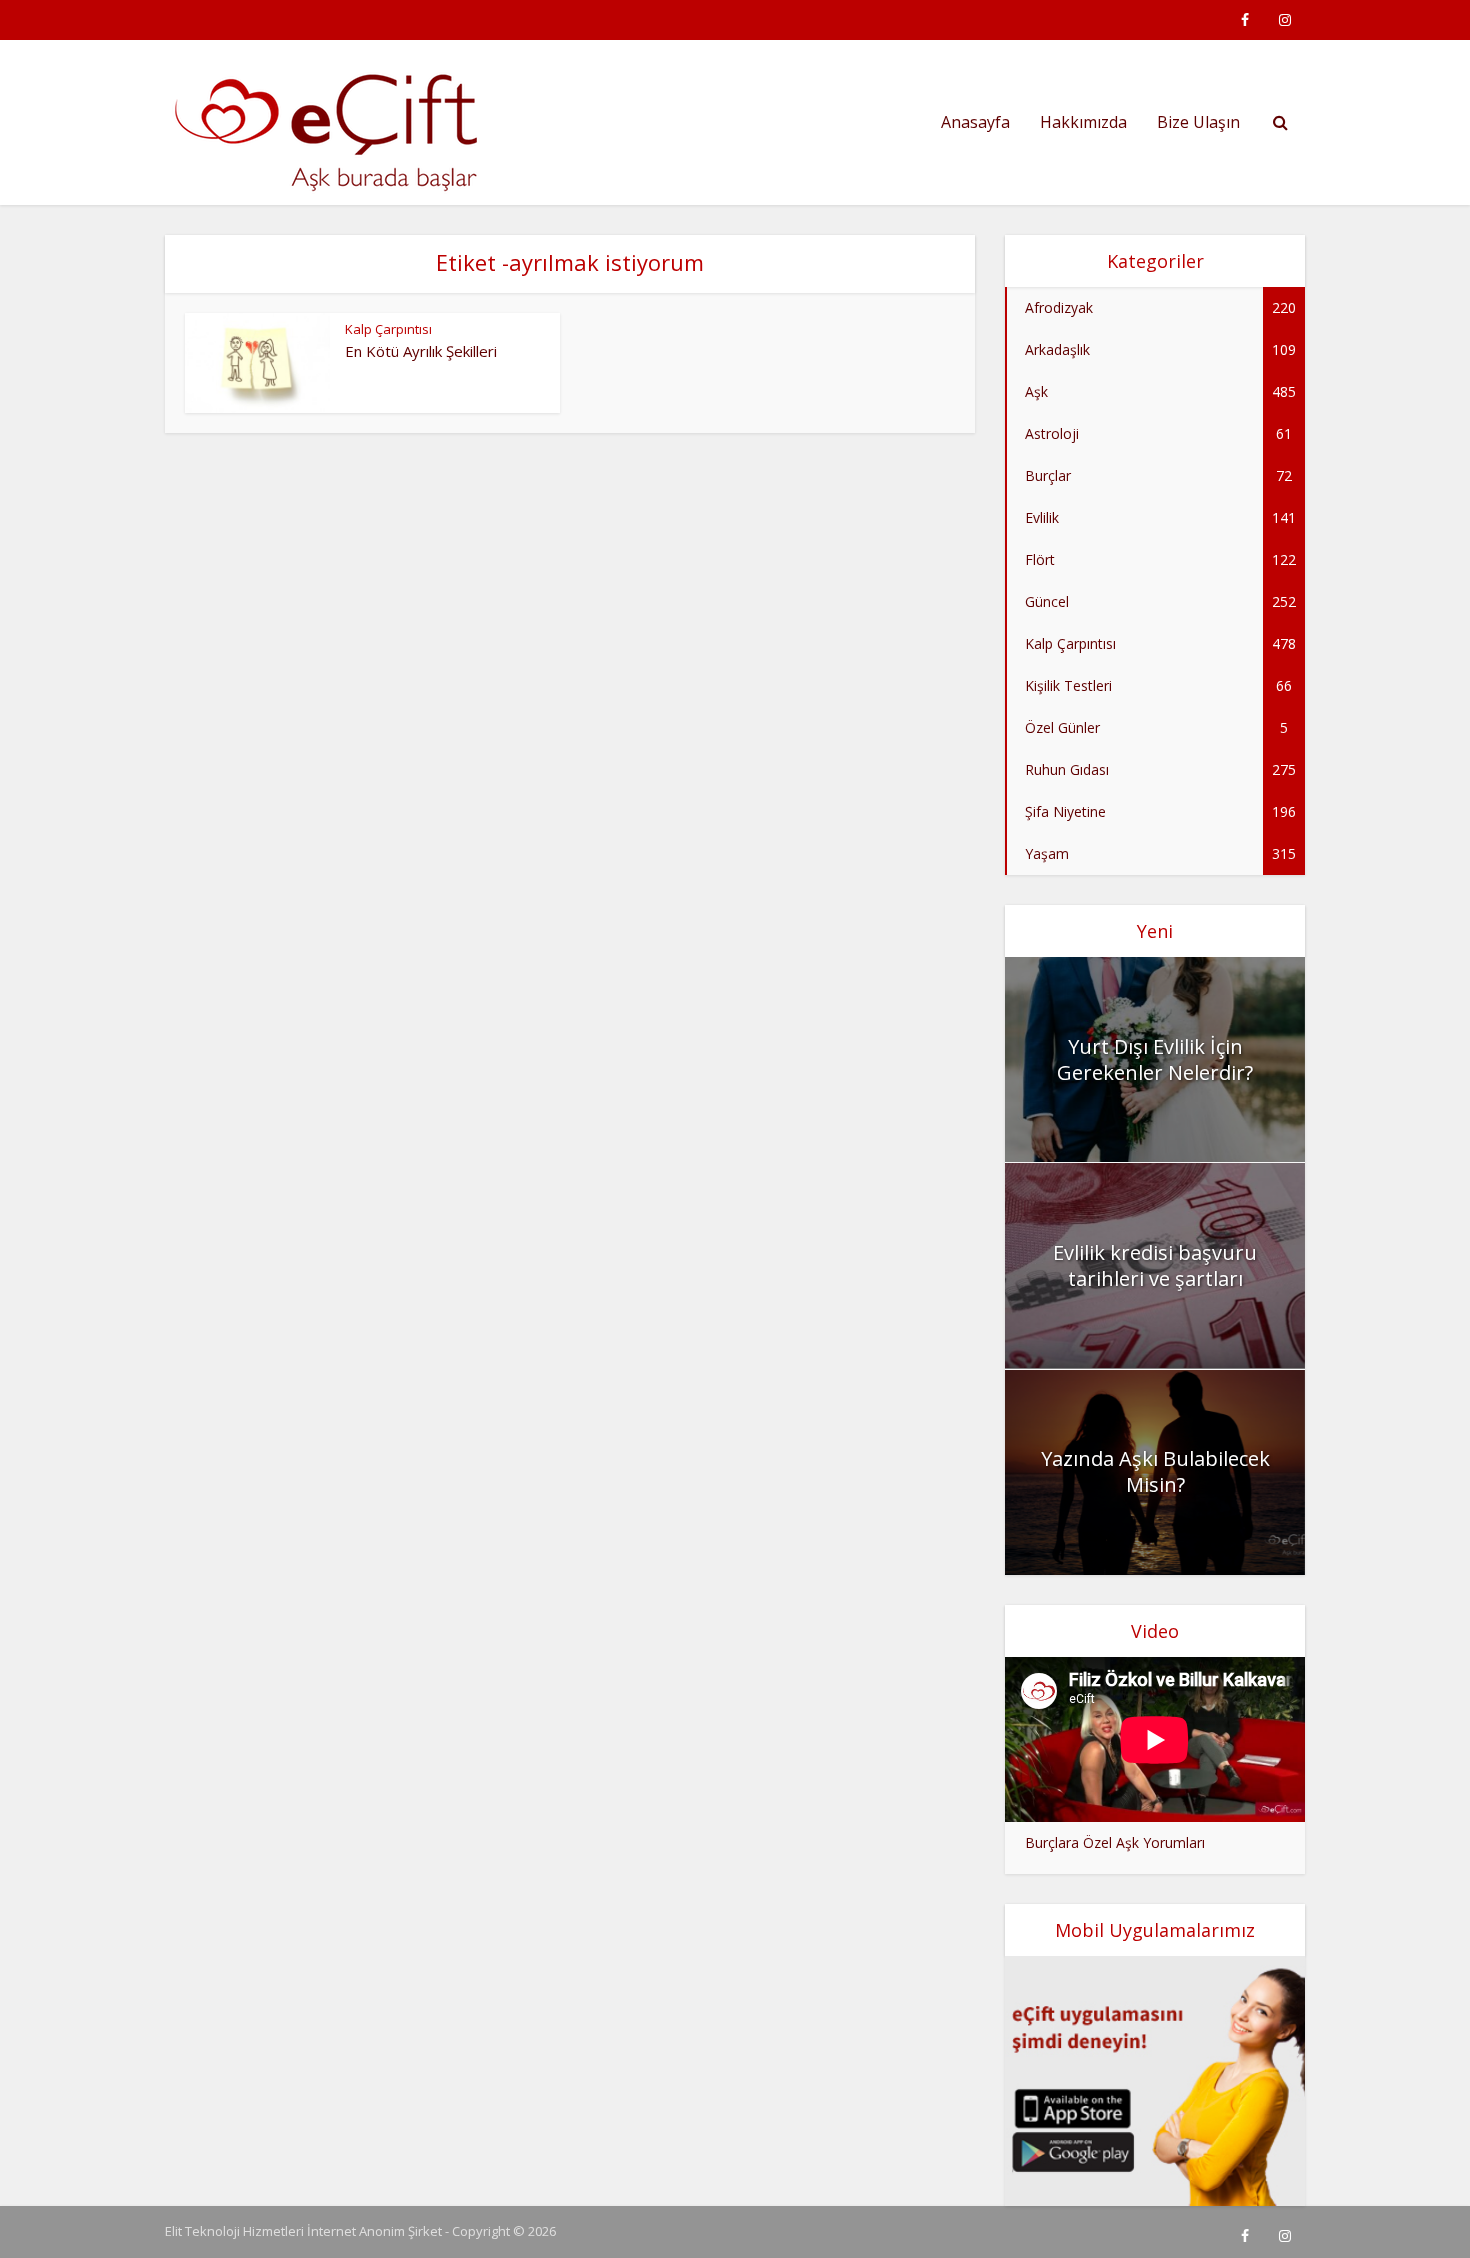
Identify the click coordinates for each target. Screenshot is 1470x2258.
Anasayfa (975, 122)
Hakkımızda (1083, 122)
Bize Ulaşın (1198, 122)
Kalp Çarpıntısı (388, 329)
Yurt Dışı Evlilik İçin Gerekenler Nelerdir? (1155, 1059)
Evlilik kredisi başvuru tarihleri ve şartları (1155, 1265)
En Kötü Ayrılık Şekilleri (421, 351)
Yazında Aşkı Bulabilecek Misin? (1155, 1471)
